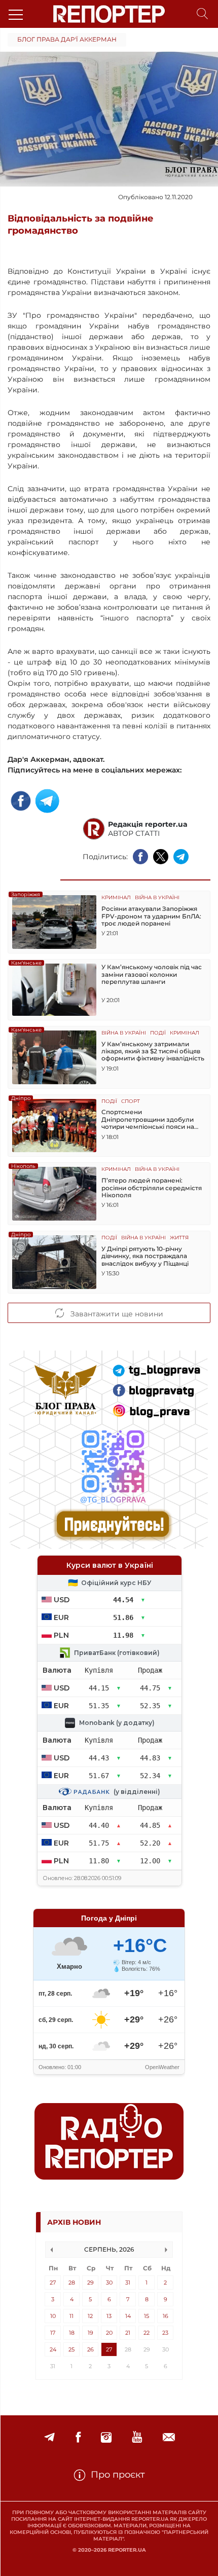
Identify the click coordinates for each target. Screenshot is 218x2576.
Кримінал (116, 898)
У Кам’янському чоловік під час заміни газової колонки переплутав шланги (152, 974)
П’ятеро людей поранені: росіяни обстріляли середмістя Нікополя (152, 1188)
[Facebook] (78, 2437)
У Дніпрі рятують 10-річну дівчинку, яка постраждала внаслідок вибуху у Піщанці (145, 1256)
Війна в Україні (157, 898)
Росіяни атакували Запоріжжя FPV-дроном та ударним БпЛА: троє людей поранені (151, 916)
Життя (179, 1238)
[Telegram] (49, 2437)
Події (158, 1033)
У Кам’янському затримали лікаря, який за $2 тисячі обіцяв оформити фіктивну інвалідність (153, 1052)
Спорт (131, 1102)
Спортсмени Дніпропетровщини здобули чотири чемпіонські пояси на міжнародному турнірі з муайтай (148, 1119)
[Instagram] (106, 2437)
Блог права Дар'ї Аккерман (67, 39)
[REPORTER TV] (137, 2437)
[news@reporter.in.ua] (169, 2437)
